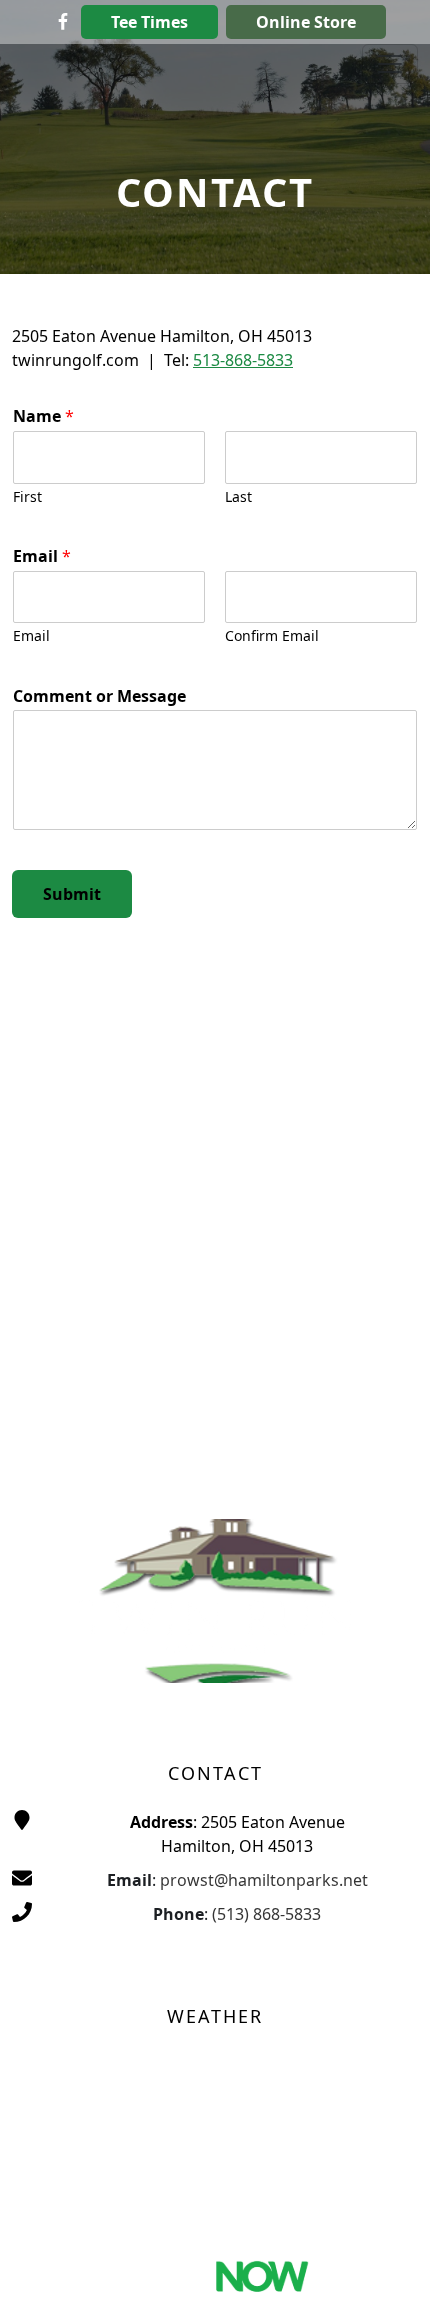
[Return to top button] (390, 2278)
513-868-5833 (243, 360)
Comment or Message (99, 696)
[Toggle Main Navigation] (390, 64)
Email (42, 556)
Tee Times (149, 22)
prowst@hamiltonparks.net (264, 1880)
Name (43, 416)
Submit (72, 894)
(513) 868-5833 (266, 1914)
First (27, 497)
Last (238, 497)
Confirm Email (272, 636)
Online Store (306, 22)
